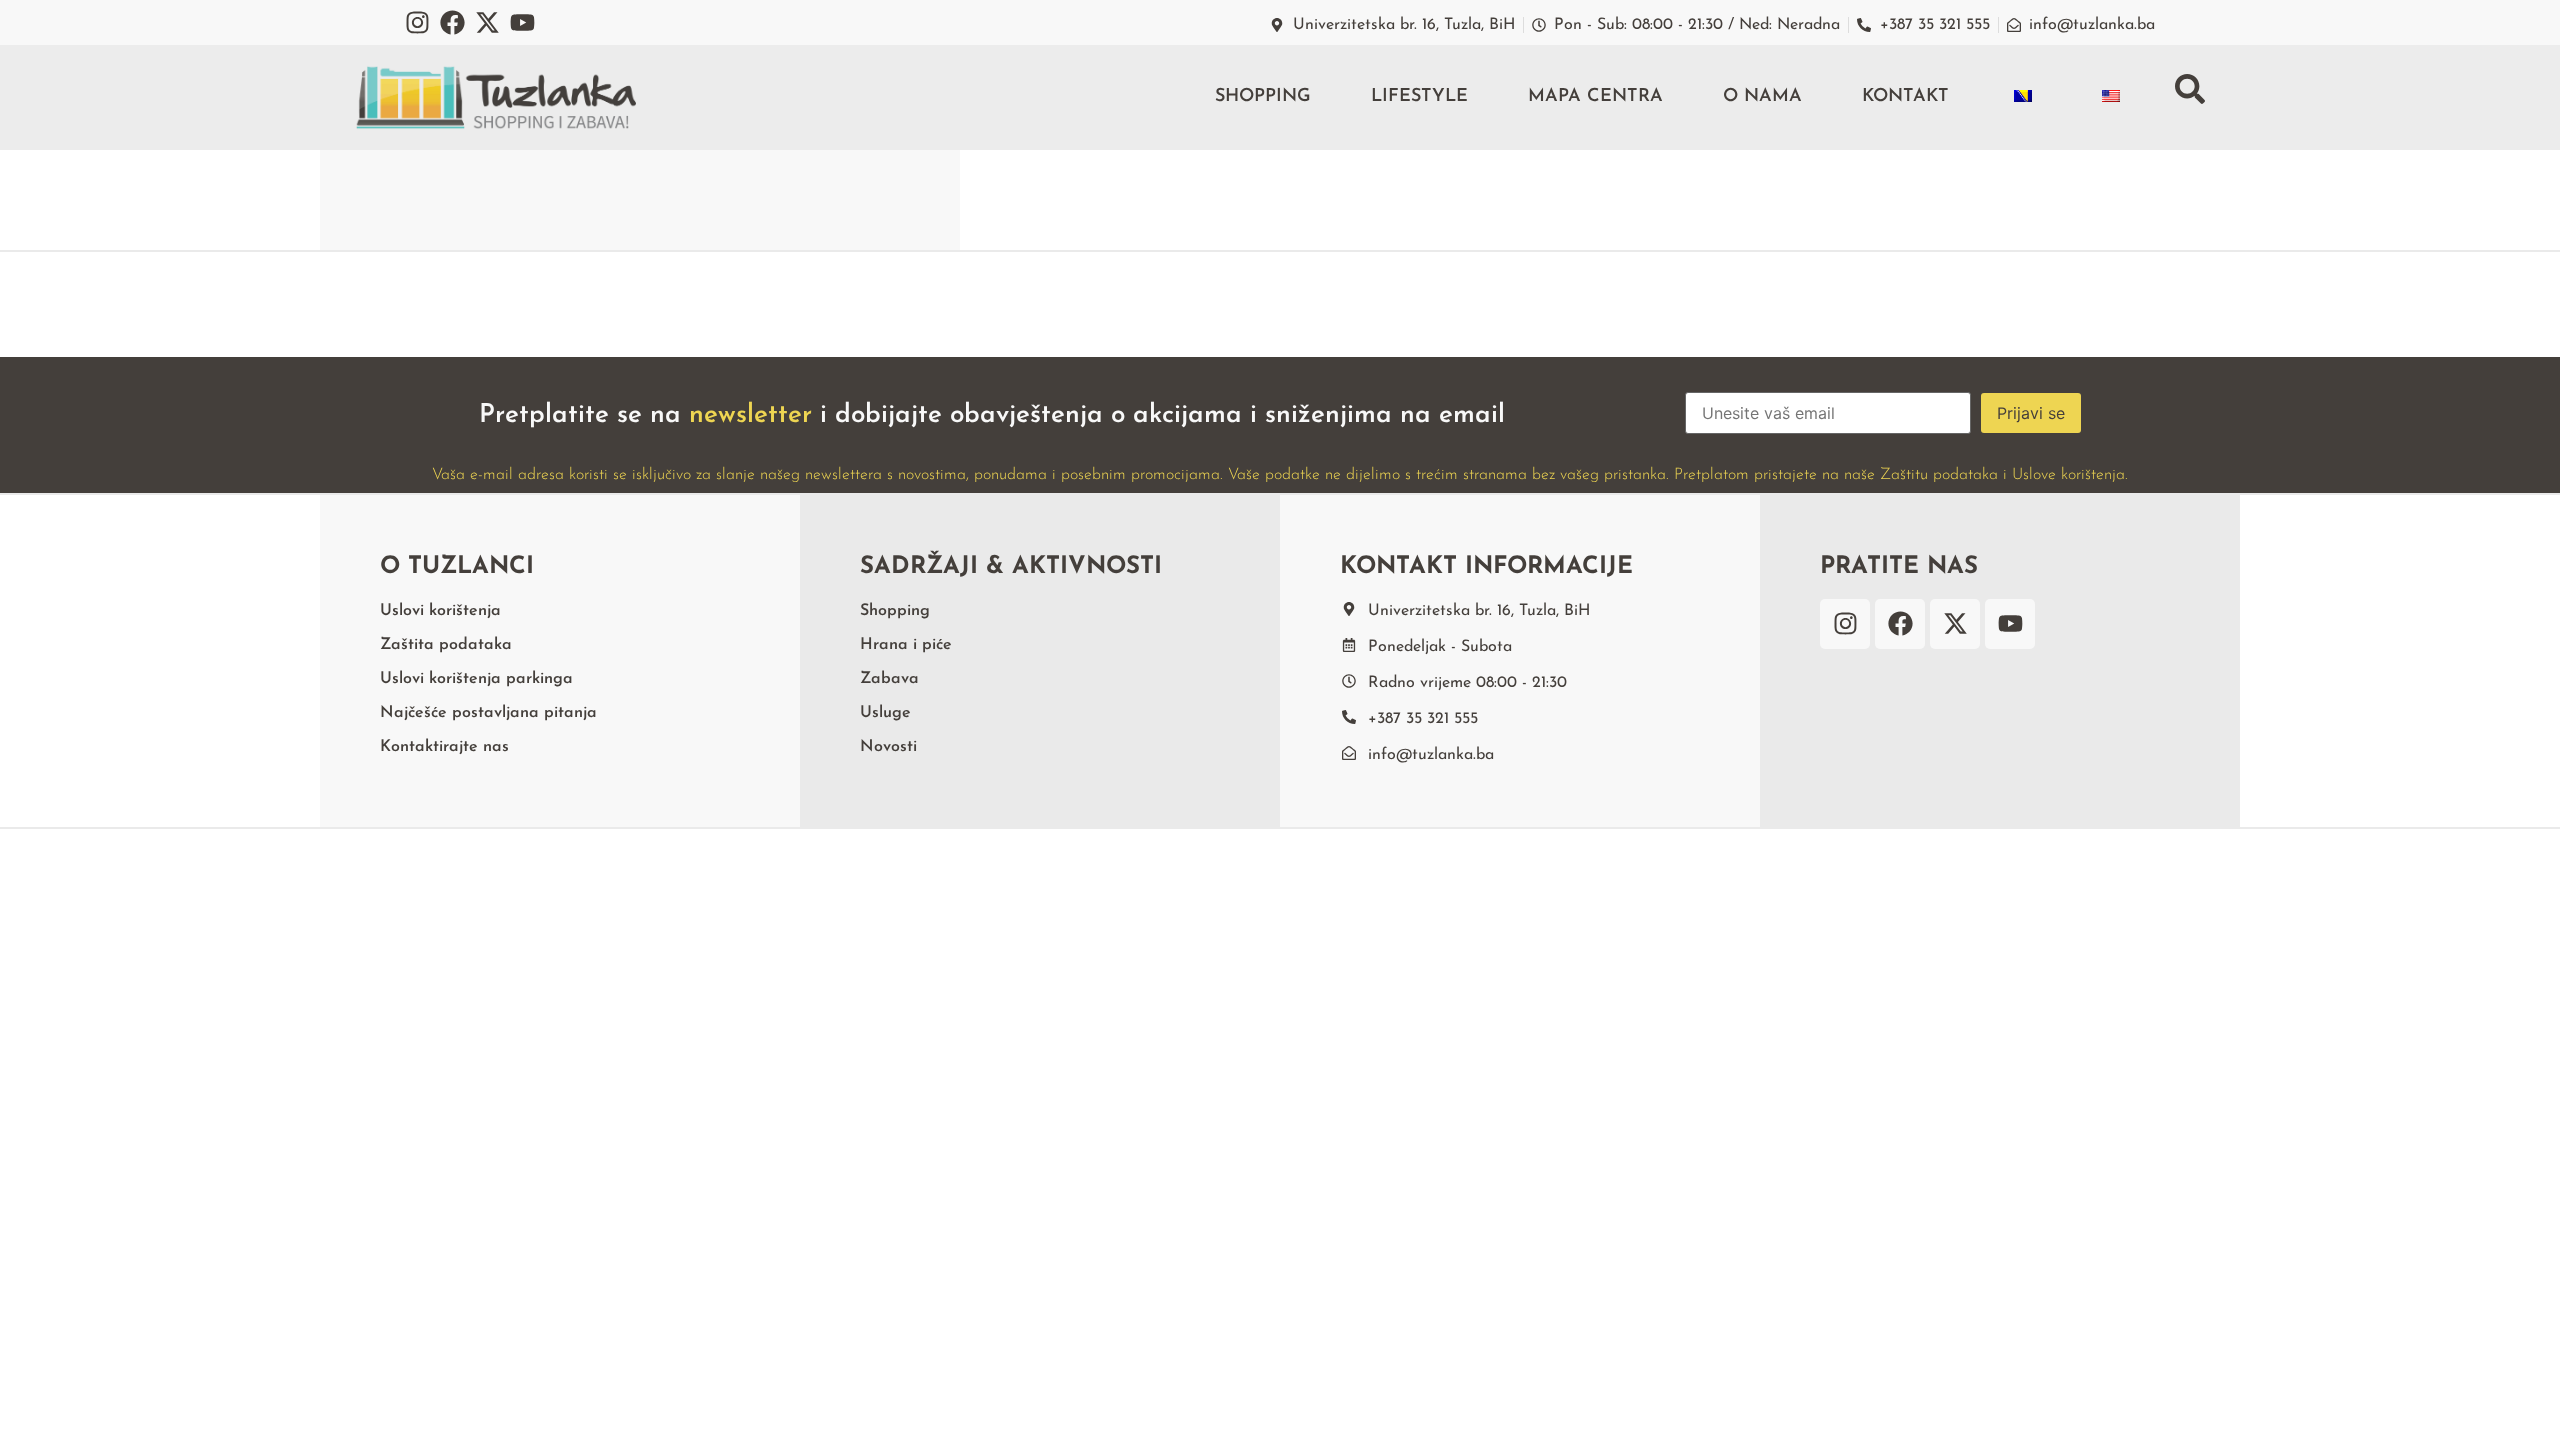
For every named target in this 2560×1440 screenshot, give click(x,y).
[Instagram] (417, 22)
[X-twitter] (487, 22)
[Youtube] (522, 22)
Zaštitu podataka (1939, 475)
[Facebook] (452, 22)
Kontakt (1905, 97)
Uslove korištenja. (2070, 475)
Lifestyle (1419, 97)
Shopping (1263, 97)
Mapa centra (1595, 97)
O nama (1762, 97)
